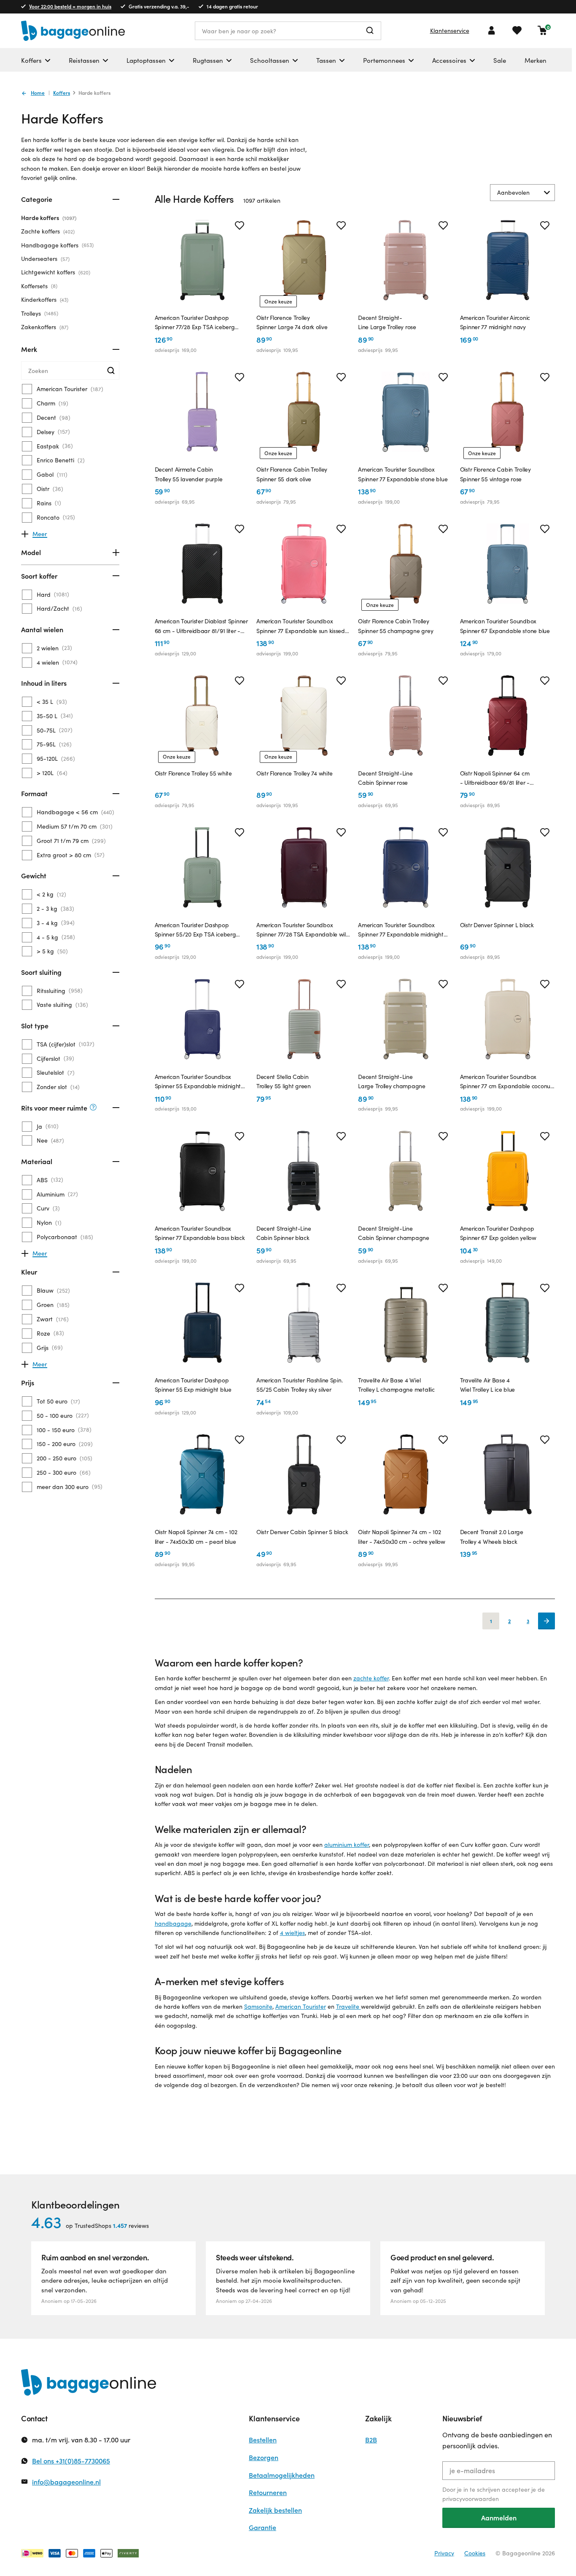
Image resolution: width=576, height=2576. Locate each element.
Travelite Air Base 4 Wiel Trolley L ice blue (488, 1385)
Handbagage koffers (57, 245)
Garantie (262, 2527)
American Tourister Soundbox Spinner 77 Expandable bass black (200, 1233)
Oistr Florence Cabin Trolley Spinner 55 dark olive (292, 474)
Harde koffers (48, 218)
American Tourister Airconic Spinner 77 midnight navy (495, 322)
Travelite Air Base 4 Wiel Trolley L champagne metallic (396, 1385)
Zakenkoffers (44, 327)
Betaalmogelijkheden (282, 2475)
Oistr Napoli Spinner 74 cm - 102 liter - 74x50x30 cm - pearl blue (196, 1536)
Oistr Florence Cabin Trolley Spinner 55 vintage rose (495, 474)
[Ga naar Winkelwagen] (542, 30)
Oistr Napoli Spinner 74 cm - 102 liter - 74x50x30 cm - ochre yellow (401, 1536)
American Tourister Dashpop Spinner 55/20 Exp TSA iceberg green (195, 930)
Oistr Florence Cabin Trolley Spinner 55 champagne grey (396, 626)
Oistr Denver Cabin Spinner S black (302, 1532)
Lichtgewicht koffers (55, 272)
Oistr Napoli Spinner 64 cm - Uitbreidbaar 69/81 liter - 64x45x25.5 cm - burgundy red (500, 778)
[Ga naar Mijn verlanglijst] (517, 30)
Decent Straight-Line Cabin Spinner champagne (394, 1233)
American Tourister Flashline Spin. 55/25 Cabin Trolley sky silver (299, 1385)
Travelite (349, 2006)
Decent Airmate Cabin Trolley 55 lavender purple (189, 474)
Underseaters (44, 259)
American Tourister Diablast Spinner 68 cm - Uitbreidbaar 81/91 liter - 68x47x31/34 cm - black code (201, 626)
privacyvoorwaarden (471, 2499)
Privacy (444, 2553)
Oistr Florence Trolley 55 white (193, 773)
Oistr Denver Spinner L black (497, 925)
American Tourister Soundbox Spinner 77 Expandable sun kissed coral (301, 626)
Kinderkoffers (44, 299)
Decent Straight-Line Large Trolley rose (387, 322)
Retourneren (268, 2492)
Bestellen (263, 2440)
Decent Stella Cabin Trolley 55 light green (284, 1081)
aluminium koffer (347, 1845)
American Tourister (301, 2006)
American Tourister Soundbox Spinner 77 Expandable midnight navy (401, 930)
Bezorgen (264, 2457)
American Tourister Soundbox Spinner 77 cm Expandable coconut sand (506, 1082)
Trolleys (39, 313)
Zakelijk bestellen (275, 2510)
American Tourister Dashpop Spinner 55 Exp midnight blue (193, 1385)
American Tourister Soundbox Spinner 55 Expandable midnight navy (198, 1082)
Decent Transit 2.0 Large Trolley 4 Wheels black (492, 1536)
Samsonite (258, 2006)
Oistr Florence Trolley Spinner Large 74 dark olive (292, 322)
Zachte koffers (47, 231)
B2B (371, 2440)
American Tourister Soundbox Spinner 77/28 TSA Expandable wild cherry (303, 930)
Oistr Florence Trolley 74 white (295, 773)
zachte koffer (371, 1678)
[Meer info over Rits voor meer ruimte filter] (93, 1108)
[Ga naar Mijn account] (492, 30)
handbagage (173, 1923)
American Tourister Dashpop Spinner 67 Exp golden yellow (498, 1233)
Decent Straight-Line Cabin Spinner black (284, 1233)
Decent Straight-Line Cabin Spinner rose (385, 778)
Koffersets (38, 286)
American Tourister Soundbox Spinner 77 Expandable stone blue (403, 474)
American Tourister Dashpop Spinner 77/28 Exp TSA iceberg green (195, 323)
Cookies (475, 2553)
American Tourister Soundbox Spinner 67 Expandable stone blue (505, 626)
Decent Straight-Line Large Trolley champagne (392, 1081)
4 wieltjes (292, 1933)
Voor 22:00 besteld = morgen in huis (70, 6)
